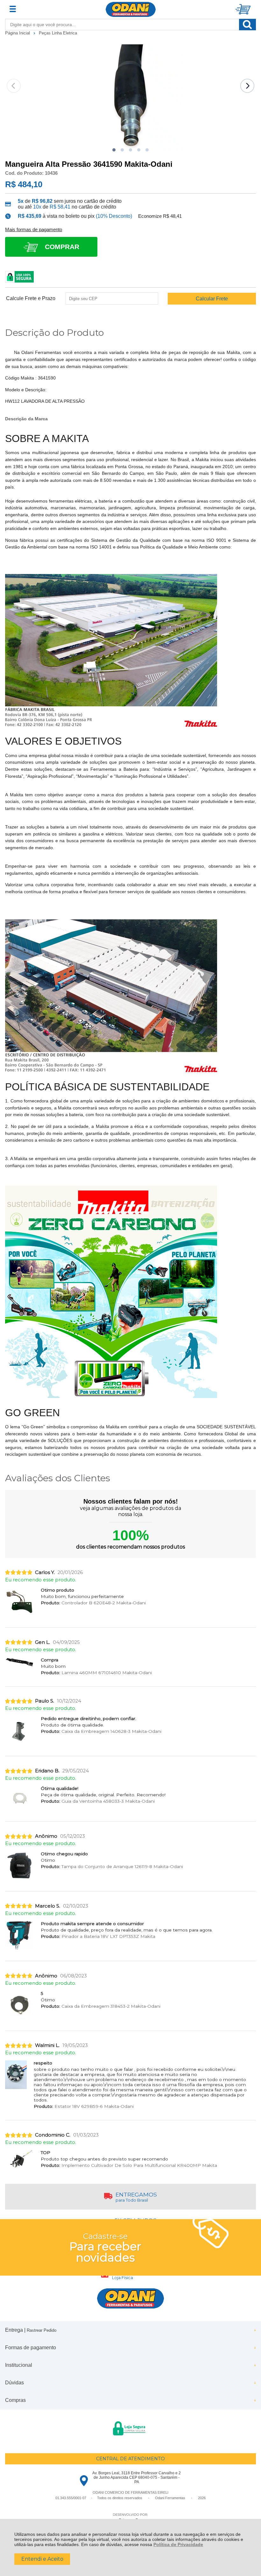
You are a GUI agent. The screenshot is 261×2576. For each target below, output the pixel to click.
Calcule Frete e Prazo (31, 298)
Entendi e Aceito (42, 2559)
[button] (114, 150)
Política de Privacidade (178, 2544)
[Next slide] (247, 86)
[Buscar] (247, 25)
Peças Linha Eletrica (58, 33)
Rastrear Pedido (42, 2330)
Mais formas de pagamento (34, 230)
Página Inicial (18, 33)
